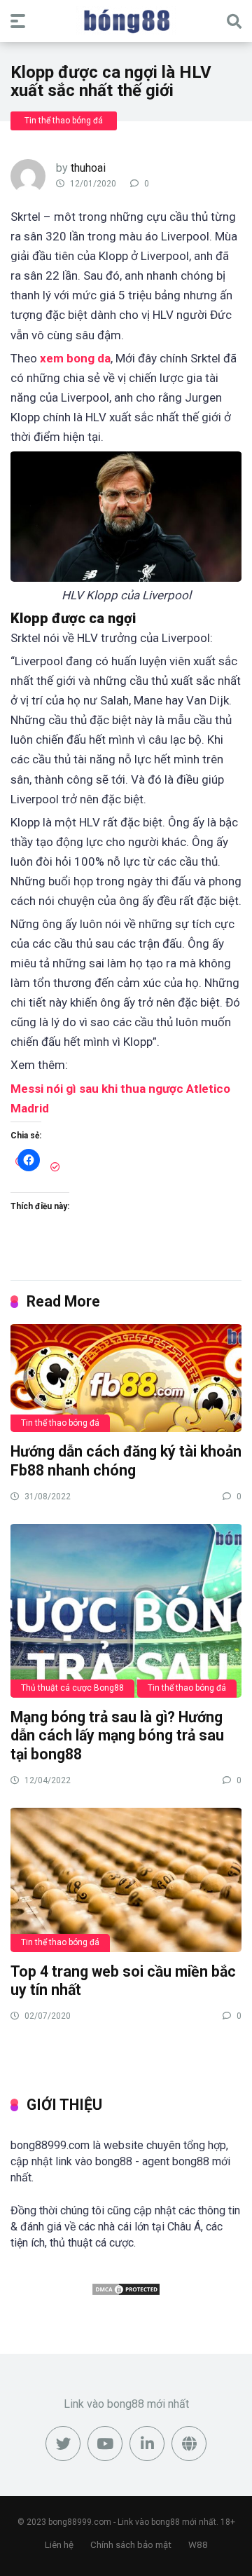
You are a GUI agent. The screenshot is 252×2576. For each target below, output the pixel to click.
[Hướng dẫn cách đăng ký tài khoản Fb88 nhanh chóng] (126, 1377)
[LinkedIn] (147, 2444)
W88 (198, 2545)
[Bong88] (126, 20)
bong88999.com (80, 2522)
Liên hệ (59, 2545)
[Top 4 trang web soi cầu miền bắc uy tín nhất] (126, 1879)
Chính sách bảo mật (131, 2545)
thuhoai (88, 168)
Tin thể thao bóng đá (64, 121)
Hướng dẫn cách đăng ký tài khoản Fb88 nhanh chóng (126, 1461)
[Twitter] (63, 2444)
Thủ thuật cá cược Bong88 (72, 1688)
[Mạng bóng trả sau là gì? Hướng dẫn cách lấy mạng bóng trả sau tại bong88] (126, 1610)
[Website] (189, 2444)
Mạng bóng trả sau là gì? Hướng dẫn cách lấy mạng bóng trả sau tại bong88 (117, 1736)
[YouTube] (105, 2444)
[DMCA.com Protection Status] (126, 2292)
